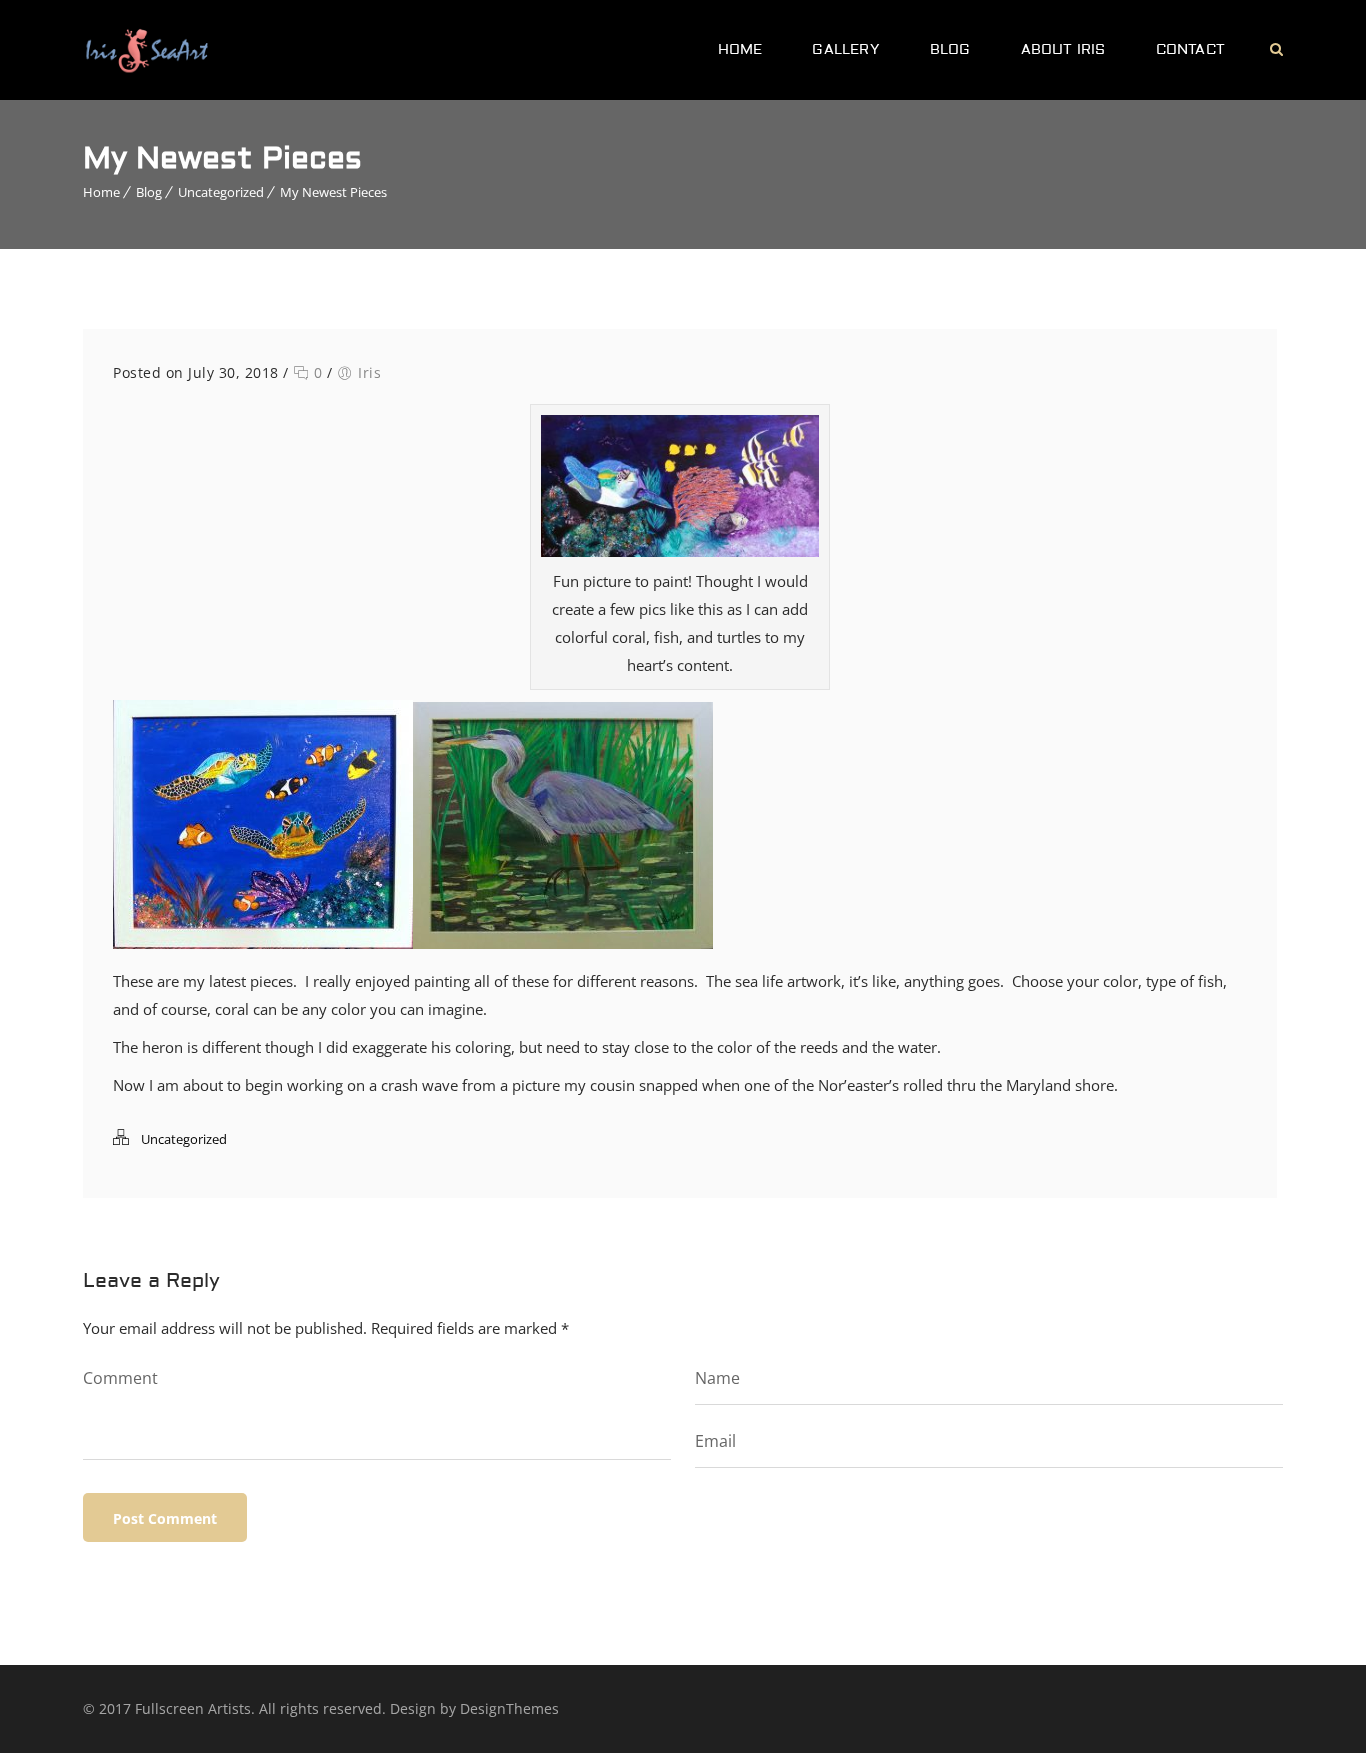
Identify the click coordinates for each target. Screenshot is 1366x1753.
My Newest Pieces (333, 192)
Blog (950, 50)
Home (740, 50)
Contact (1190, 50)
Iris (369, 372)
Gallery (845, 50)
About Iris (1063, 50)
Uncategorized (221, 192)
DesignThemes (509, 1708)
